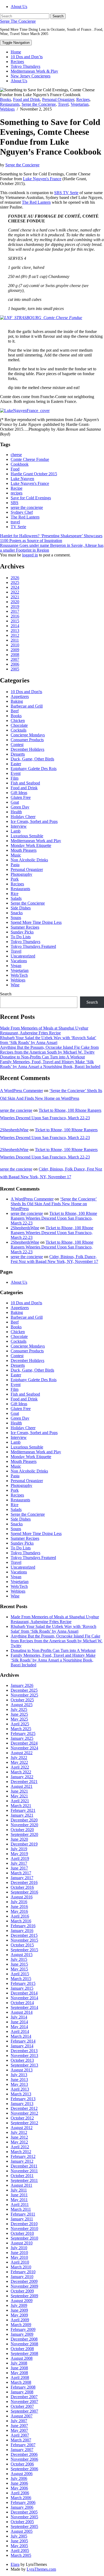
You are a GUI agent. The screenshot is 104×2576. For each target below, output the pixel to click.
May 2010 (19, 2257)
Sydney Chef (22, 512)
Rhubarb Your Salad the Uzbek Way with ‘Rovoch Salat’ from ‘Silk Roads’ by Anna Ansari (48, 1040)
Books (5, 99)
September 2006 (24, 2469)
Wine (15, 985)
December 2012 (24, 2108)
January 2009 (22, 2334)
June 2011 (19, 2195)
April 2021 (20, 1801)
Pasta (15, 865)
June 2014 (19, 2022)
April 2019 (20, 1858)
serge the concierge (27, 507)
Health (16, 812)
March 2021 (21, 1806)
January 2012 (22, 2161)
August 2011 (21, 2185)
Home (16, 52)
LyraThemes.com (41, 2569)
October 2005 (22, 2522)
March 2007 (21, 2440)
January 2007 (22, 2450)
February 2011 (23, 2214)
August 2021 (22, 1786)
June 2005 (19, 2541)
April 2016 (20, 1916)
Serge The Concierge (18, 21)
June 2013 (19, 2080)
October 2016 (22, 1887)
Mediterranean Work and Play (36, 841)
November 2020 (24, 1825)
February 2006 (23, 2502)
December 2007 (24, 2397)
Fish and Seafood (25, 783)
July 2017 (19, 1863)
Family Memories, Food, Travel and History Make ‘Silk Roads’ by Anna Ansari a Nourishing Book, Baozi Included (50, 1064)
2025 (15, 582)
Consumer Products (27, 740)
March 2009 (21, 2325)
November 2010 (24, 2229)
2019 (15, 606)
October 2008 (22, 2349)
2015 (15, 621)
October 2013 (22, 2060)
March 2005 (21, 2555)
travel (15, 522)
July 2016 (19, 1902)
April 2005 (20, 2551)
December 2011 (24, 2166)
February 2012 (23, 2156)
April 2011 (20, 2204)
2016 (15, 616)
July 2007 (19, 2421)
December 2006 (24, 2454)
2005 (15, 669)
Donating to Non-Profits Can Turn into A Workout (42, 1057)
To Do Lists (21, 937)
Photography (21, 874)
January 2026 (22, 1685)
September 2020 (24, 1834)
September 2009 (24, 2296)
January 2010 (22, 2277)
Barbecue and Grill (27, 706)
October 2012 (22, 2118)
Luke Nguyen (22, 479)
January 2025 (22, 1738)
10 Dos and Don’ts (27, 57)
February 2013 (23, 2099)
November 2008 (24, 2344)
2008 (15, 655)
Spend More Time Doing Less (36, 922)
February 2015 (23, 1983)
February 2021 (23, 1810)
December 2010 (24, 2224)
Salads (16, 898)
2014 (15, 626)
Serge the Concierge (39, 104)
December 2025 (24, 1690)
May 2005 (19, 2546)
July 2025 (19, 1709)
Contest (17, 745)
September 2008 (24, 2353)
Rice (15, 894)
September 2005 (24, 2526)
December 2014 (24, 1993)
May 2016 (19, 1911)
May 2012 (19, 2142)
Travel (63, 104)
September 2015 (24, 1950)
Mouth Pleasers (24, 850)
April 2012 (20, 2147)
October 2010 (22, 2233)
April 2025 (20, 1724)
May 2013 (19, 2084)
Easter (16, 764)
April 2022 (20, 1767)
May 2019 (19, 1854)
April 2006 (20, 2493)
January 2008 (22, 2392)
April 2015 (20, 1974)
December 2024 (24, 1743)
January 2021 (22, 1815)
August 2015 (22, 1955)
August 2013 (22, 2070)
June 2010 (19, 2253)
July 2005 (19, 2536)
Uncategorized (23, 956)
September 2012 (24, 2123)
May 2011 (19, 2200)
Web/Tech (19, 975)
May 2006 (19, 2488)
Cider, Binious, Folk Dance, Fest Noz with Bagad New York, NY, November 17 (54, 1259)
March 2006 (21, 2498)
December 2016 (24, 1882)
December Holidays (27, 749)
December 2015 (24, 1935)
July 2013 (19, 2075)
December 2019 (24, 1844)
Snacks (17, 913)
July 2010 (19, 2248)
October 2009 (22, 2291)
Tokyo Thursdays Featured (33, 946)
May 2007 (19, 2430)
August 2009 (22, 2301)
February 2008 (23, 2387)
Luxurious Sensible (27, 836)
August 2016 (22, 1897)
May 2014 (19, 2027)
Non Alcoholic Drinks (29, 860)
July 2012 (19, 2132)
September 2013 (24, 2065)
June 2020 (19, 1839)
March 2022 (21, 1772)
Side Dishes (21, 908)
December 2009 (24, 2281)
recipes (17, 493)
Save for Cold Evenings (31, 498)
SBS (15, 503)
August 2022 (22, 1753)
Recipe (17, 488)
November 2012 (24, 2113)
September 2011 (24, 2180)
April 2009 (20, 2320)
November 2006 (24, 2459)
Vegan (16, 966)
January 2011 (22, 2219)
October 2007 (22, 2406)
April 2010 (20, 2262)
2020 (15, 602)
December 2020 (24, 1820)
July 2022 (19, 1758)
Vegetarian (80, 104)
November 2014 (24, 1998)
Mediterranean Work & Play (34, 71)
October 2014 (22, 2003)
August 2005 (22, 2531)
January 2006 (22, 2507)
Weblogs (7, 109)
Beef (15, 711)
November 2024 (24, 1748)
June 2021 (19, 1791)
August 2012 (22, 2128)
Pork (15, 879)
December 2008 (24, 2339)
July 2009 (19, 2305)
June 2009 (19, 2310)
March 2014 (21, 2036)
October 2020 (22, 1830)
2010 (15, 645)
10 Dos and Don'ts (26, 692)
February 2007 (23, 2445)
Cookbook (20, 464)
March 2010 (21, 2267)
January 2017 (22, 1878)
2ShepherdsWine (14, 1130)
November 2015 (24, 1940)
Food (15, 469)
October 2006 (22, 2464)
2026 (15, 578)
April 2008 (20, 2377)
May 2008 (19, 2373)
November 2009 (24, 2286)
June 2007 (19, 2426)
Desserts (18, 754)
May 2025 (19, 1719)
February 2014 (23, 2041)
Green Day (20, 807)
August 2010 (22, 2243)
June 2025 (19, 1714)
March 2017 (21, 1873)
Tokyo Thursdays (25, 66)
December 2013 (24, 2051)
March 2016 (21, 1921)
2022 (15, 592)
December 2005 (24, 2512)
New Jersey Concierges (31, 76)
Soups (16, 918)
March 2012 (21, 2152)
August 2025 (22, 1705)
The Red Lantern (36, 202)
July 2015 (19, 1959)
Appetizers (20, 696)
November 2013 (24, 2055)
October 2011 (22, 2176)
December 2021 (24, 1782)
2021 (15, 597)
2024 (15, 587)
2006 (15, 664)
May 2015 (19, 1969)
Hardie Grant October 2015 (34, 474)
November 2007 (24, 2402)
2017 (15, 611)
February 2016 (23, 1926)
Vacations (19, 961)
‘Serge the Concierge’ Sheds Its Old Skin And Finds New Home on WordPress (54, 1204)
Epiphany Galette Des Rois (34, 769)
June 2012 (19, 2137)
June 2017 (19, 1868)
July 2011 (19, 2190)
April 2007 (20, 2435)
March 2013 (21, 2094)
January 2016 (22, 1931)
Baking (17, 701)
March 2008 (21, 2382)
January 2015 (22, 1988)
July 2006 (19, 2478)
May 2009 (19, 2315)
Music (16, 855)
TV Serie (18, 527)
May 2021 (19, 1796)
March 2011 (21, 2209)
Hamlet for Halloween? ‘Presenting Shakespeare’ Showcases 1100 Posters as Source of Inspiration (51, 538)
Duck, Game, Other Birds (32, 759)
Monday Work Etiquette (31, 845)
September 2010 (24, 2238)
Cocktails (19, 730)
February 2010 (23, 2272)
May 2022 (19, 1762)
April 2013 (20, 2089)
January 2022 (22, 1777)
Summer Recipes (25, 927)
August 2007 (22, 2416)
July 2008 (19, 2363)
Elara (15, 2564)
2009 (15, 650)
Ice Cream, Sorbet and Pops (34, 821)
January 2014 (22, 2046)
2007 (15, 659)
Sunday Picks (22, 932)
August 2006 (22, 2474)
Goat (15, 802)
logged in (30, 555)
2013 (15, 631)
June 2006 (19, 2483)
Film (15, 778)
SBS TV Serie (66, 193)
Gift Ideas (19, 793)
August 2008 (22, 2358)
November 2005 (24, 2517)
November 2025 (24, 1695)
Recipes (17, 62)
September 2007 (24, 2411)
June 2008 (19, 2368)
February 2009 (23, 2329)
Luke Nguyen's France (42, 179)
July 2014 (19, 2017)
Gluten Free (21, 797)
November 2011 (24, 2171)
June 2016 (19, 1907)
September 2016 (24, 1892)
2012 (15, 635)
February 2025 (23, 1733)
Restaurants (10, 104)
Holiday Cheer (23, 817)
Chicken (18, 720)
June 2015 (19, 1964)
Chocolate (19, 725)
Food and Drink (27, 99)
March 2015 (21, 1979)
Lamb (16, 831)
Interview (19, 826)
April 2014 (20, 2031)
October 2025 (22, 1700)
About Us (19, 7)
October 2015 (22, 1945)
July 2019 (19, 1849)
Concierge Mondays (28, 735)
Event (16, 773)
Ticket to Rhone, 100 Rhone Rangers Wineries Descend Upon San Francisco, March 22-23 (54, 1218)
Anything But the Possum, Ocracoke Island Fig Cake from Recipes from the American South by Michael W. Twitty (49, 1050)
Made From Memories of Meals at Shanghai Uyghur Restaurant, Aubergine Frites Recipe (44, 1030)
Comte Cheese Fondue (30, 459)
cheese (16, 455)
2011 (15, 640)
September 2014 (24, 2007)
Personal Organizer (58, 99)
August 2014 (22, 2012)
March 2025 (21, 1729)
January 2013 (22, 2104)
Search (6, 994)
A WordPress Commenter (21, 1091)
